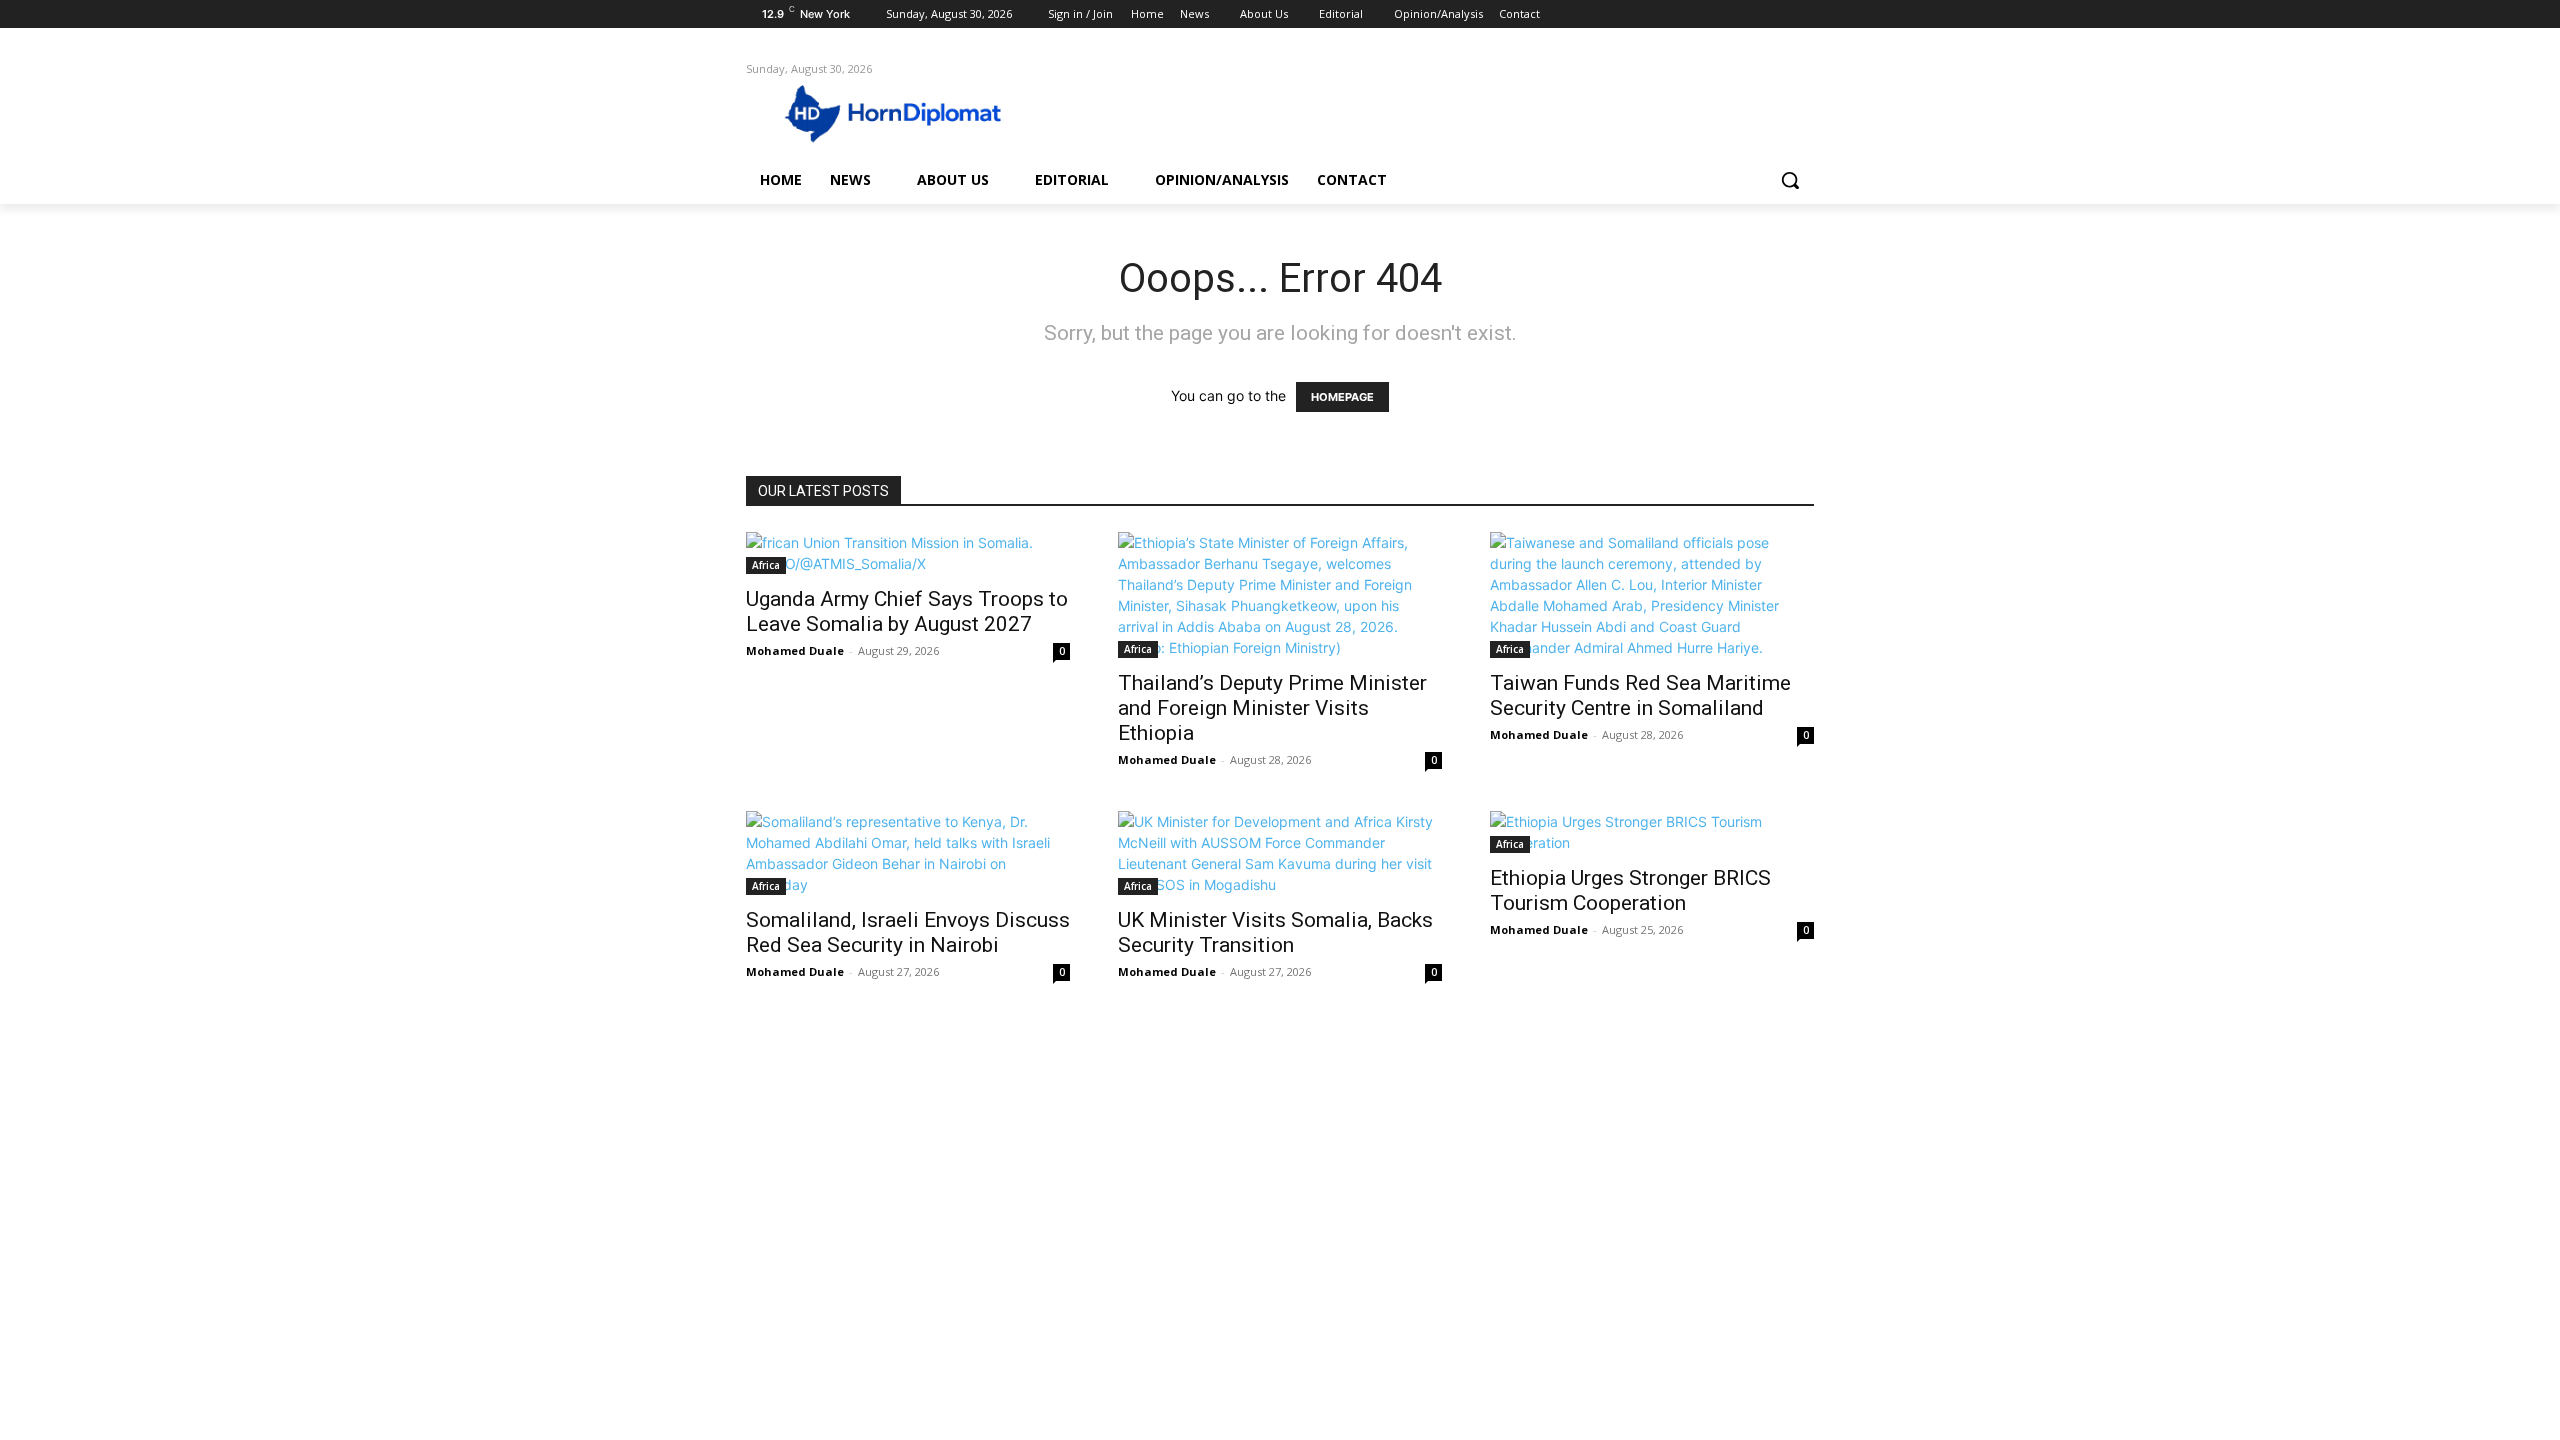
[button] (1790, 180)
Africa (766, 565)
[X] (1747, 14)
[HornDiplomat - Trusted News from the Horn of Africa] (906, 112)
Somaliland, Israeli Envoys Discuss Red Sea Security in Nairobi (908, 932)
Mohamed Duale (795, 650)
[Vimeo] (1774, 14)
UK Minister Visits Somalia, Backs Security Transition (1275, 932)
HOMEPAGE (1342, 397)
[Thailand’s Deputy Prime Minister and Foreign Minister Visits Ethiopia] (1280, 595)
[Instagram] (1719, 14)
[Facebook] (1691, 14)
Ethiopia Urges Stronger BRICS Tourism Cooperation (1630, 890)
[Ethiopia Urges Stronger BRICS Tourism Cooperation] (1652, 832)
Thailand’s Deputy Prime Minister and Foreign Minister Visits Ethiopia (1272, 708)
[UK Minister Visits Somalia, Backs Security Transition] (1280, 853)
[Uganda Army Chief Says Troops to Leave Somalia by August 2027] (908, 553)
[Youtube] (1802, 14)
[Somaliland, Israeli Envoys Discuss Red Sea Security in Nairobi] (908, 853)
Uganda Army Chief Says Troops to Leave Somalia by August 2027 (907, 611)
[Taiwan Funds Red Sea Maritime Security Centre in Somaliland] (1652, 595)
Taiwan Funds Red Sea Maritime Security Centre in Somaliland (1640, 695)
